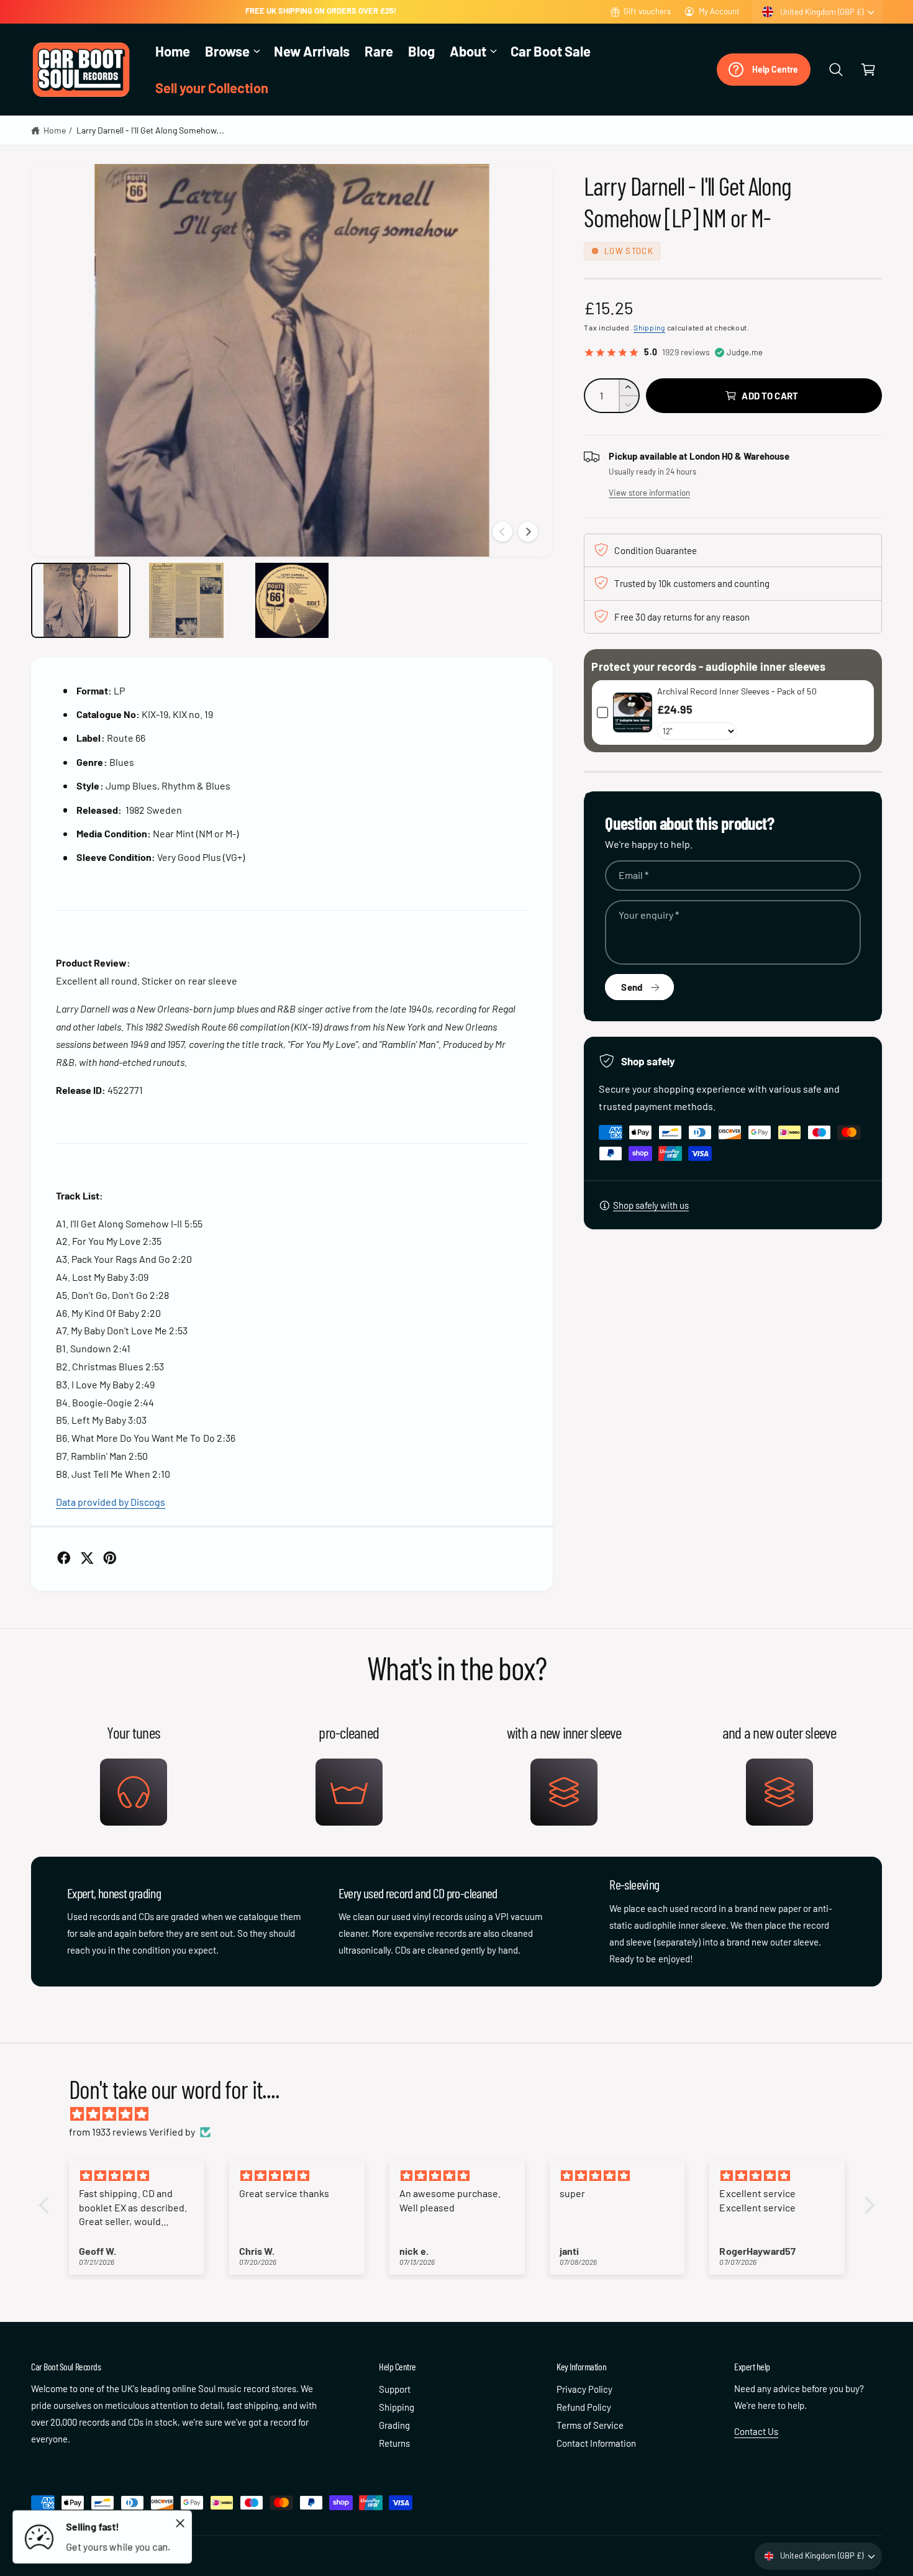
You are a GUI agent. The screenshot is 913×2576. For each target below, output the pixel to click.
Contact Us (756, 2431)
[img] (463, 2114)
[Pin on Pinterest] (110, 1558)
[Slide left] (502, 532)
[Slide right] (528, 532)
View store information (649, 493)
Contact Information (596, 2443)
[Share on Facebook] (64, 1558)
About (468, 51)
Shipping (649, 327)
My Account (719, 11)
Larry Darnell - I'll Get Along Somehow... (150, 130)
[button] (232, 51)
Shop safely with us (651, 1205)
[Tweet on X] (87, 1558)
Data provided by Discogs (111, 1502)
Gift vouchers (647, 11)
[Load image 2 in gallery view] (186, 600)
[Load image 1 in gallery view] (81, 600)
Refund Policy (584, 2407)
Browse (227, 51)
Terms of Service (590, 2425)
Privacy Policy (584, 2389)
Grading (394, 2425)
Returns (394, 2443)
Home (55, 130)
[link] (632, 713)
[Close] (180, 2523)
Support (395, 2389)
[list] (457, 1772)
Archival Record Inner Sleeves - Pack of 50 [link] (737, 691)
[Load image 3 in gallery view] (292, 600)
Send (632, 987)
